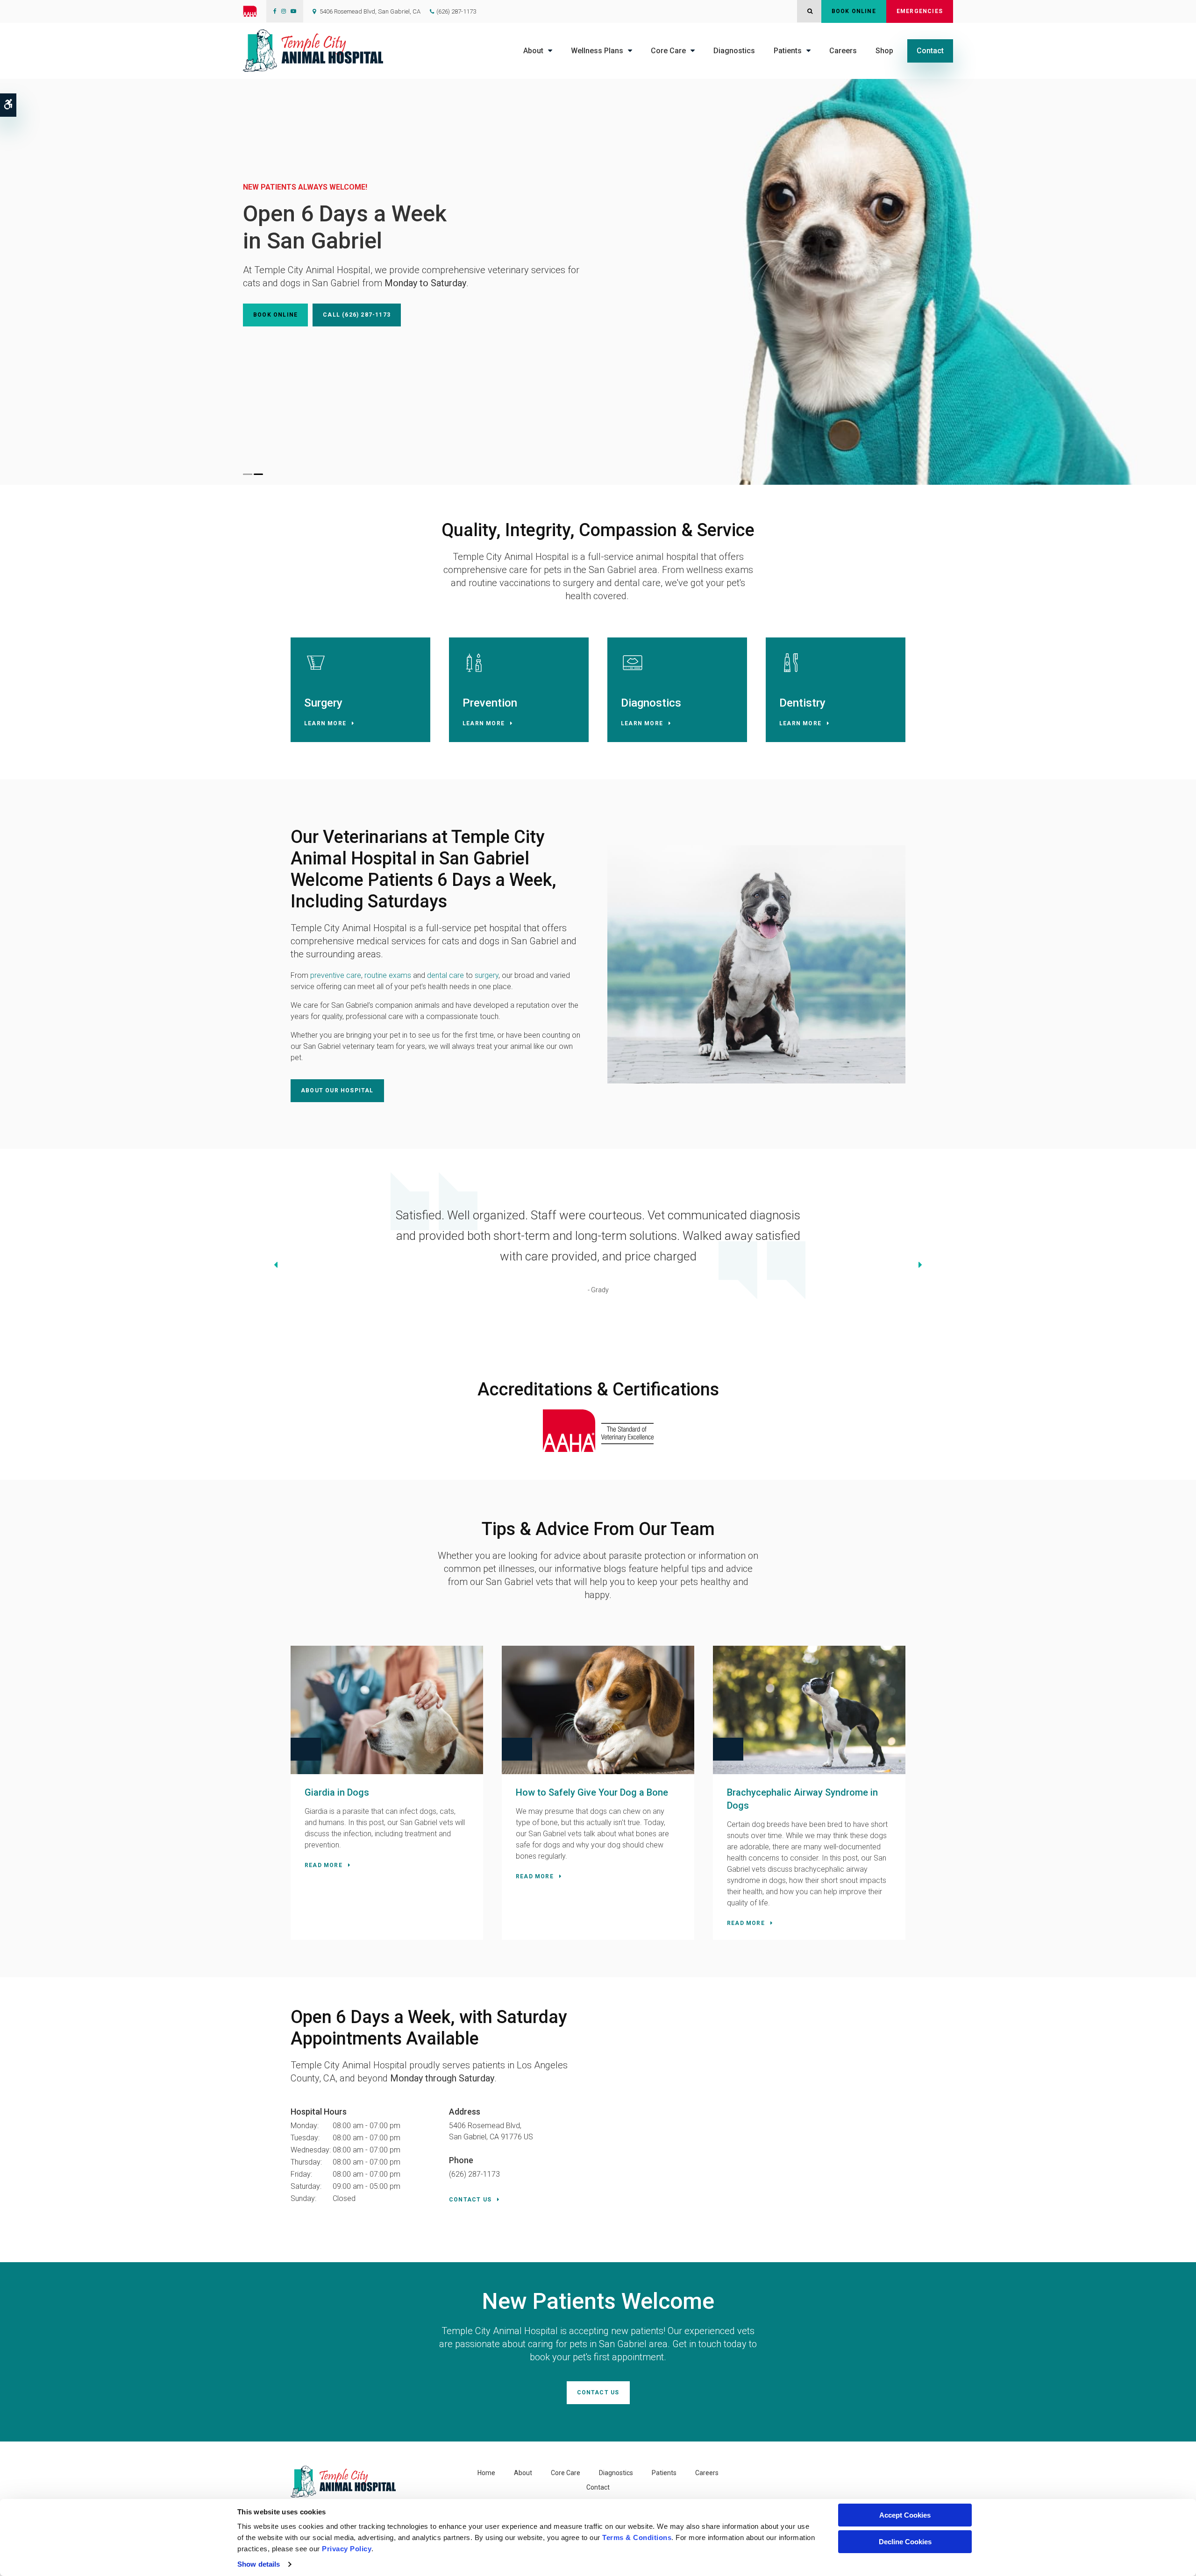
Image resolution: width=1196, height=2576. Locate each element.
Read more (324, 1865)
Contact (930, 51)
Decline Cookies (905, 2542)
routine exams (388, 975)
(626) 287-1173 (456, 11)
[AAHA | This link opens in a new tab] (255, 11)
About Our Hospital (337, 1090)
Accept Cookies (905, 2515)
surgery (487, 975)
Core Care (668, 51)
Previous (276, 1266)
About (533, 51)
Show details (259, 2564)
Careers (843, 51)
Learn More (325, 723)
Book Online (854, 11)
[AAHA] (598, 1430)
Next (920, 1266)
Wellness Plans (597, 51)
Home (486, 2473)
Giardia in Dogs (337, 1792)
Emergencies (920, 11)
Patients (788, 51)
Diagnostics (734, 51)
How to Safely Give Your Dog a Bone (592, 1792)
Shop (884, 51)
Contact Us (470, 2200)
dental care (445, 975)
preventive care (336, 975)
